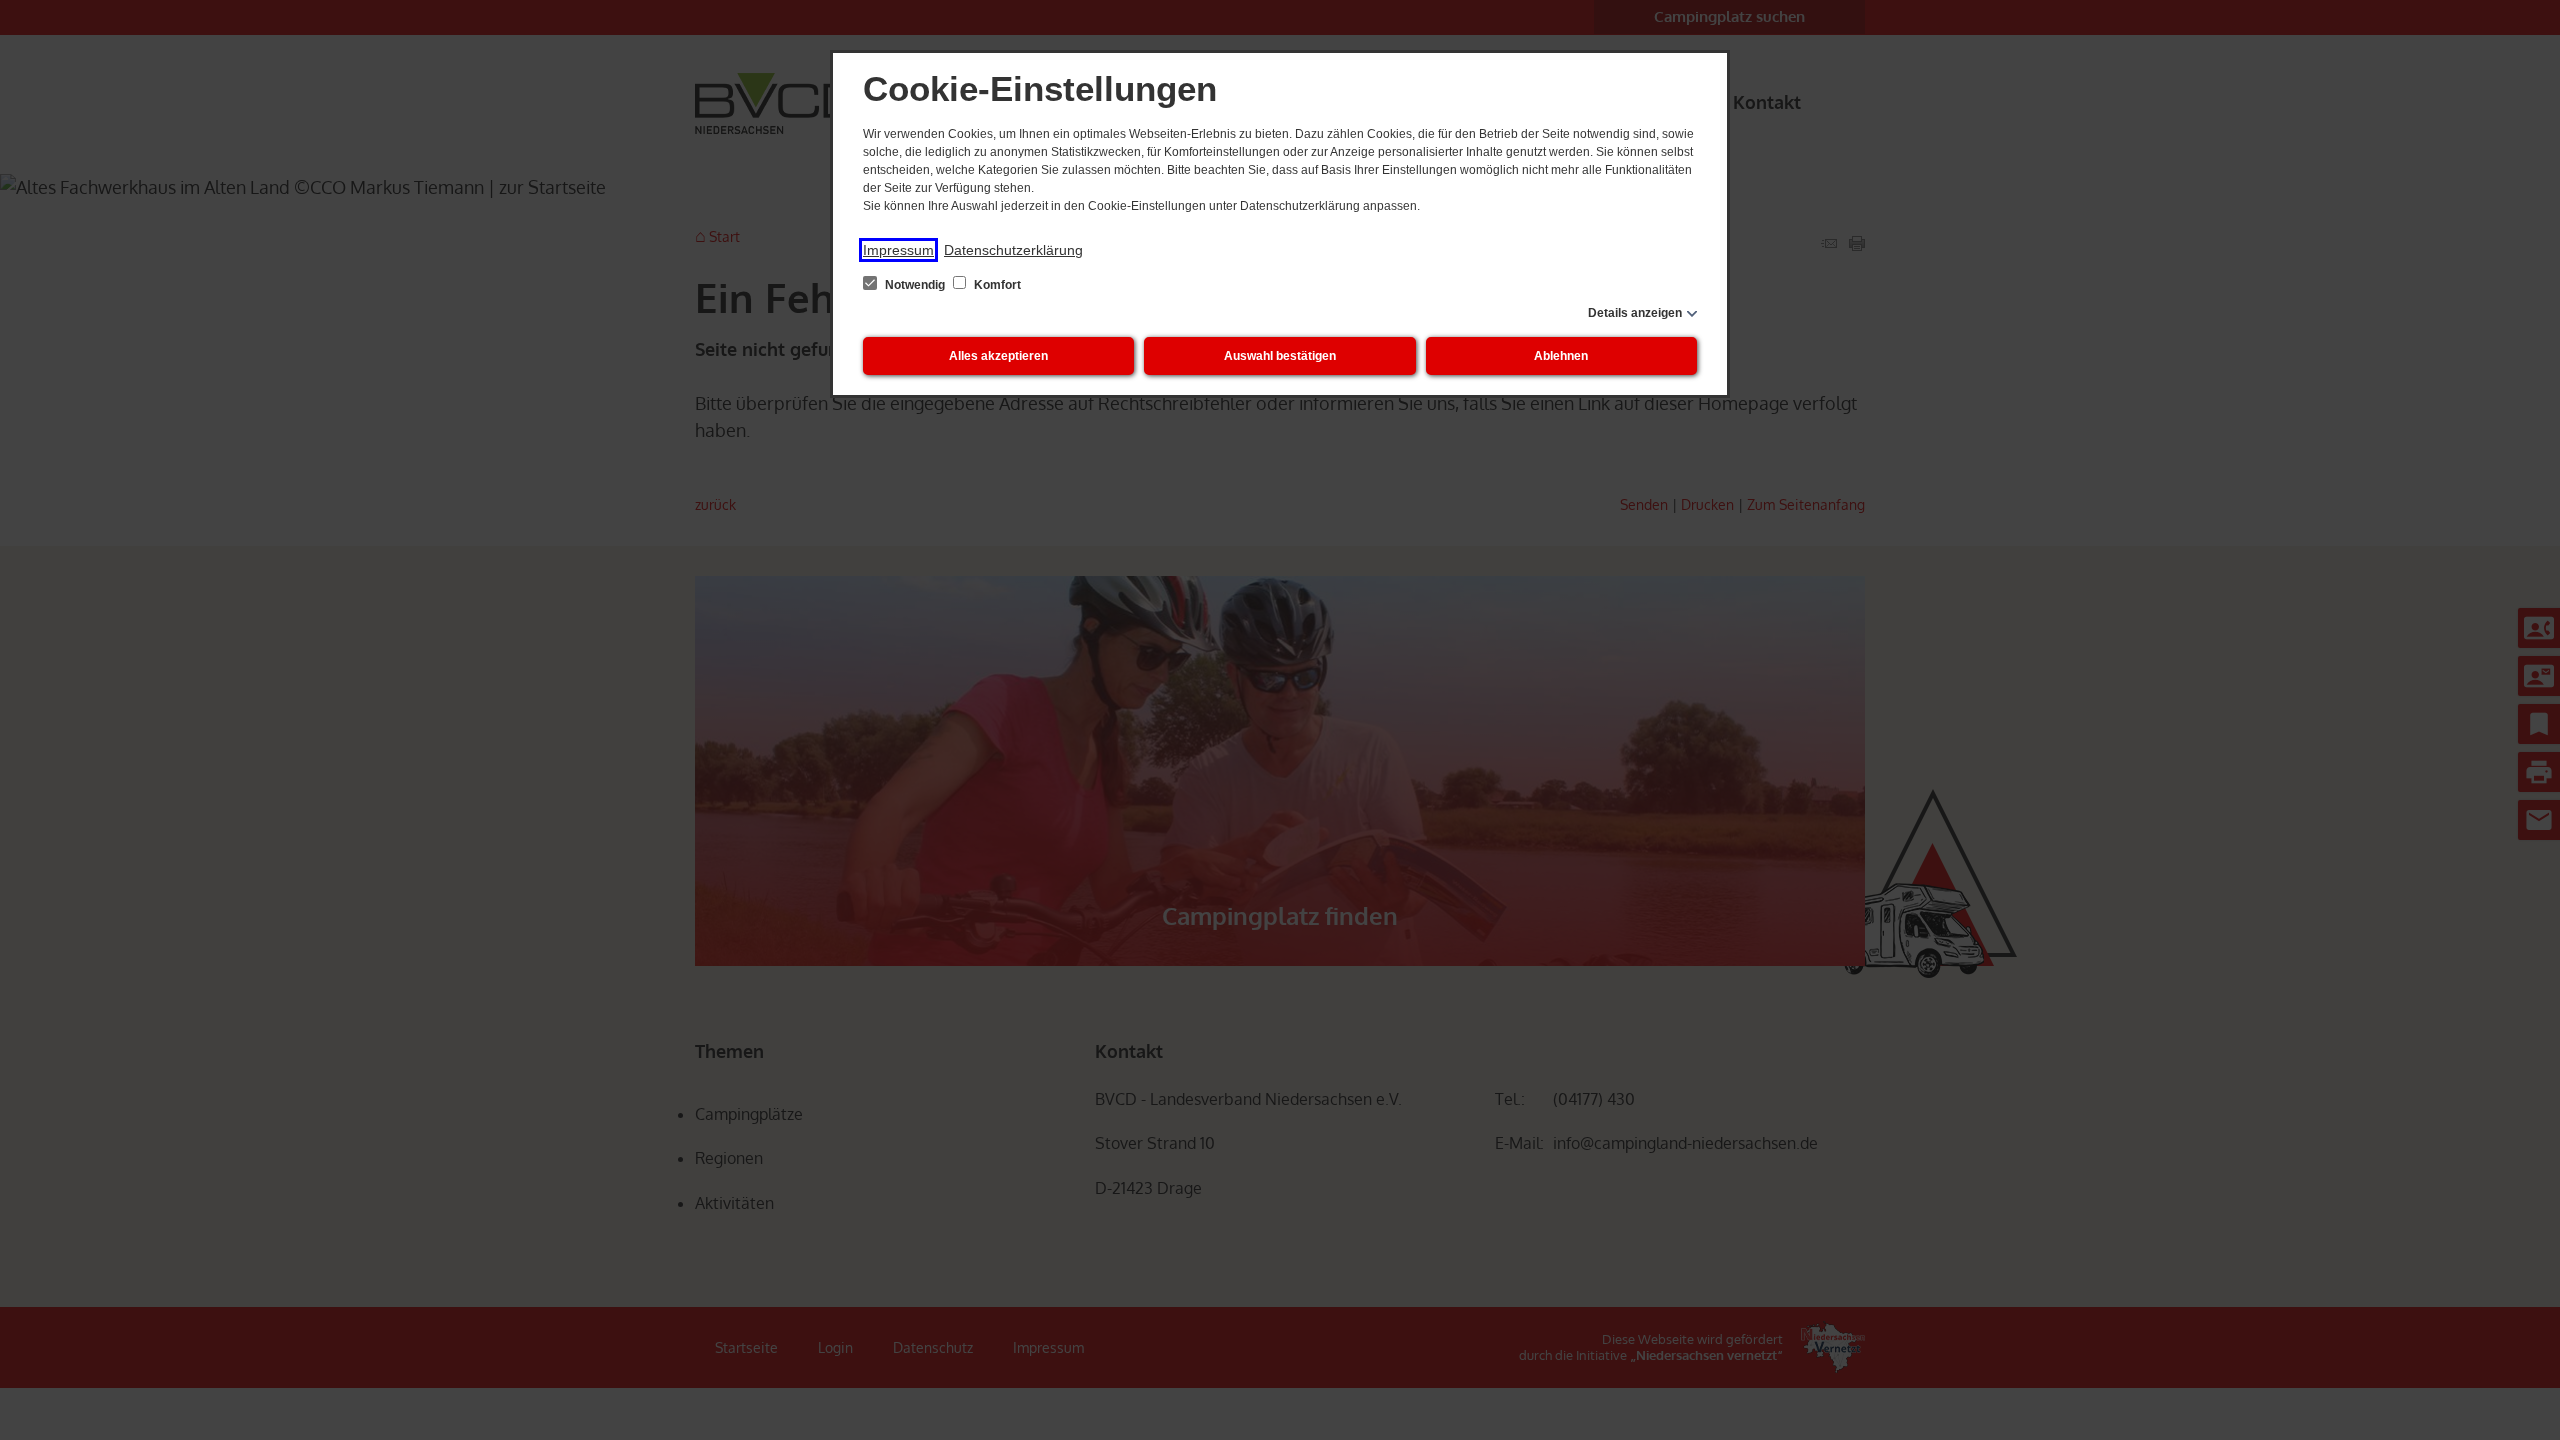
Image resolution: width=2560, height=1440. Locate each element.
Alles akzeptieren (998, 356)
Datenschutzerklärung (1013, 250)
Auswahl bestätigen (1280, 356)
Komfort (996, 285)
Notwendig (915, 285)
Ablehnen (1561, 356)
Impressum (898, 250)
